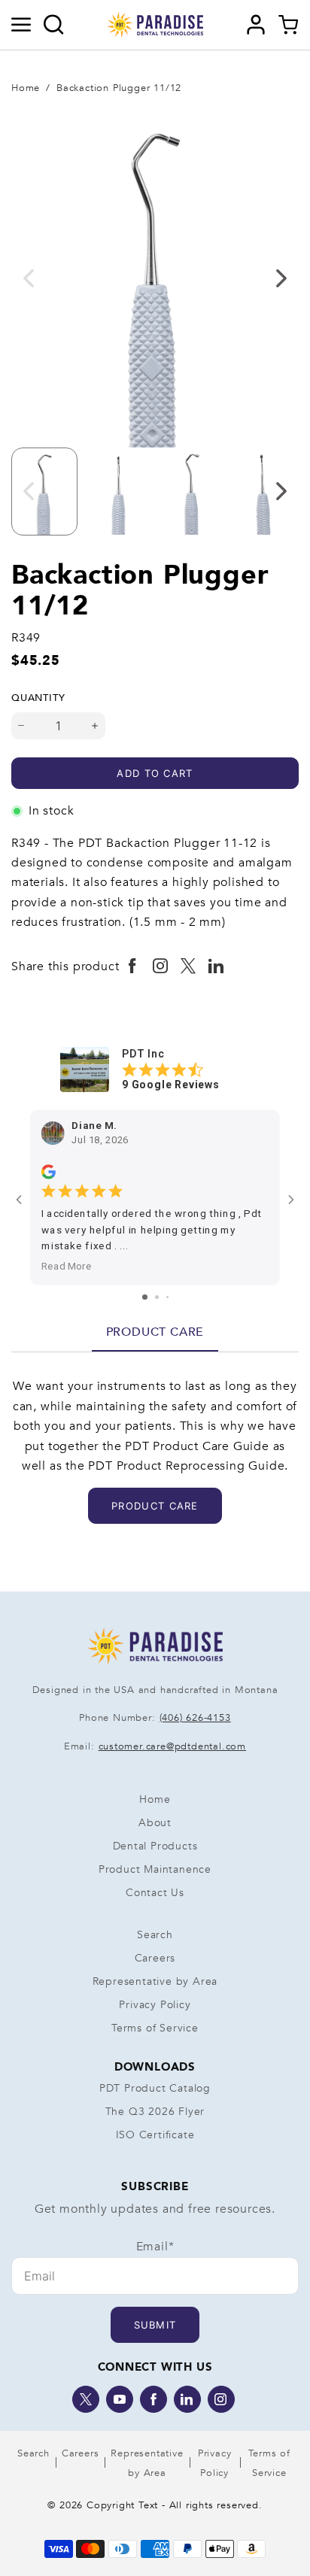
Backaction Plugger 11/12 (119, 88)
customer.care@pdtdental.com (173, 1746)
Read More (67, 1266)
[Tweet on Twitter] (188, 966)
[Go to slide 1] (145, 1297)
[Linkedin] (187, 2399)
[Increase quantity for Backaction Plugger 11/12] (95, 726)
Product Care (155, 1332)
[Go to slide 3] (167, 1297)
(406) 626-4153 (195, 1718)
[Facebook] (153, 2399)
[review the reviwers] (49, 1172)
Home (26, 88)
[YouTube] (120, 2399)
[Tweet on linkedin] (216, 966)
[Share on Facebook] (133, 966)
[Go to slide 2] (157, 1297)
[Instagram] (221, 2399)
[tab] (155, 1332)
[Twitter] (86, 2399)
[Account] (256, 25)
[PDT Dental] (155, 24)
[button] (21, 25)
